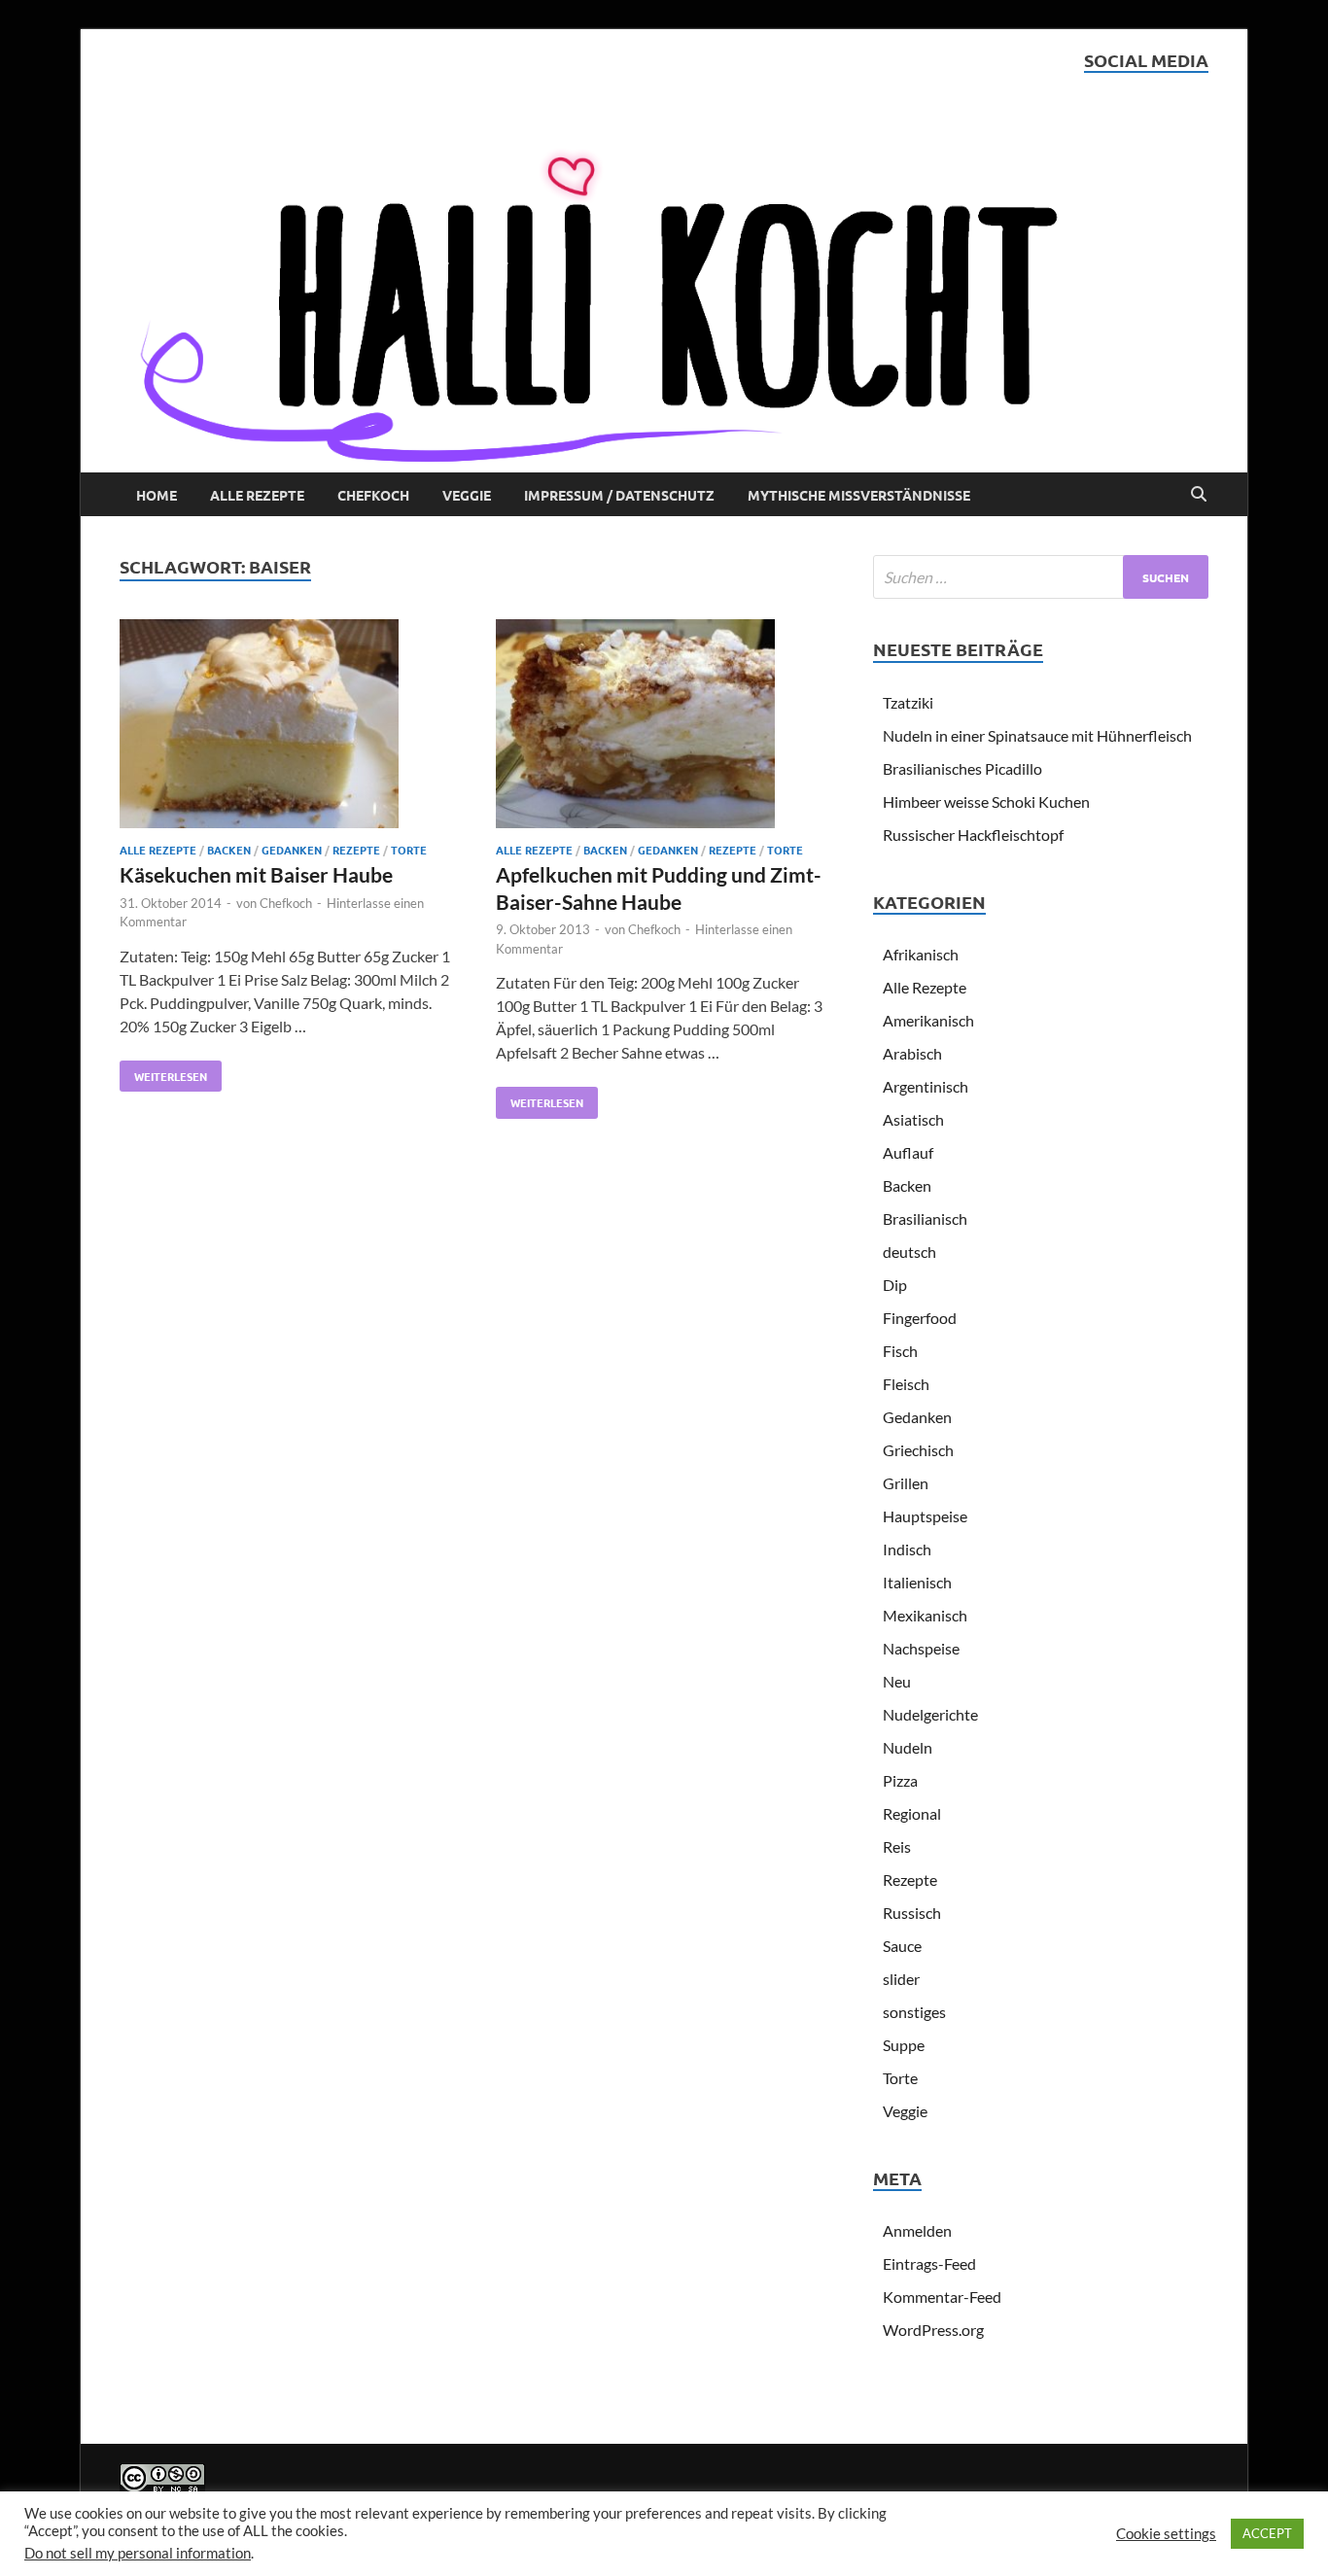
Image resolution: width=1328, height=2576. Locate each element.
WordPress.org (933, 2330)
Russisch (912, 1913)
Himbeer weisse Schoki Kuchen (986, 801)
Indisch (907, 1549)
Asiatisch (913, 1119)
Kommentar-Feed (942, 2297)
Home (157, 495)
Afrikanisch (921, 954)
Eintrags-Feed (929, 2263)
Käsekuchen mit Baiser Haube (256, 874)
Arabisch (912, 1053)
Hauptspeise (925, 1516)
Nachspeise (921, 1648)
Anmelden (917, 2230)
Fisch (900, 1351)
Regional (912, 1813)
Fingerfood (920, 1318)
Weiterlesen (163, 1072)
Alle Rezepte (257, 495)
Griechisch (918, 1450)
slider (901, 1979)
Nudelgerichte (930, 1714)
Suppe (904, 2045)
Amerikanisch (928, 1020)
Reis (897, 1846)
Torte (409, 850)
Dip (895, 1285)
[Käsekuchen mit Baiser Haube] (289, 727)
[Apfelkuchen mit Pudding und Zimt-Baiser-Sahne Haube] (665, 727)
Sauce (902, 1946)
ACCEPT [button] (1267, 2533)
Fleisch (906, 1384)
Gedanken (292, 850)
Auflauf (908, 1152)
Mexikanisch (925, 1615)
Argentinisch (926, 1086)
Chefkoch (373, 495)
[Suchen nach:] (1041, 577)
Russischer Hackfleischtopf (973, 835)
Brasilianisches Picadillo (962, 768)
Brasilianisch (925, 1218)
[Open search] (1199, 495)
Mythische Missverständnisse (859, 495)
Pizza (900, 1780)
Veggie (467, 495)
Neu (897, 1681)
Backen (229, 850)
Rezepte (356, 850)
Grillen (906, 1483)
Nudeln (908, 1747)
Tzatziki (908, 702)
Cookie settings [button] (1166, 2534)
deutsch (909, 1252)
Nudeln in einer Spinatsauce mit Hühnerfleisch (1037, 735)
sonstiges (914, 2012)
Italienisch (917, 1582)
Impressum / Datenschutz (619, 495)
